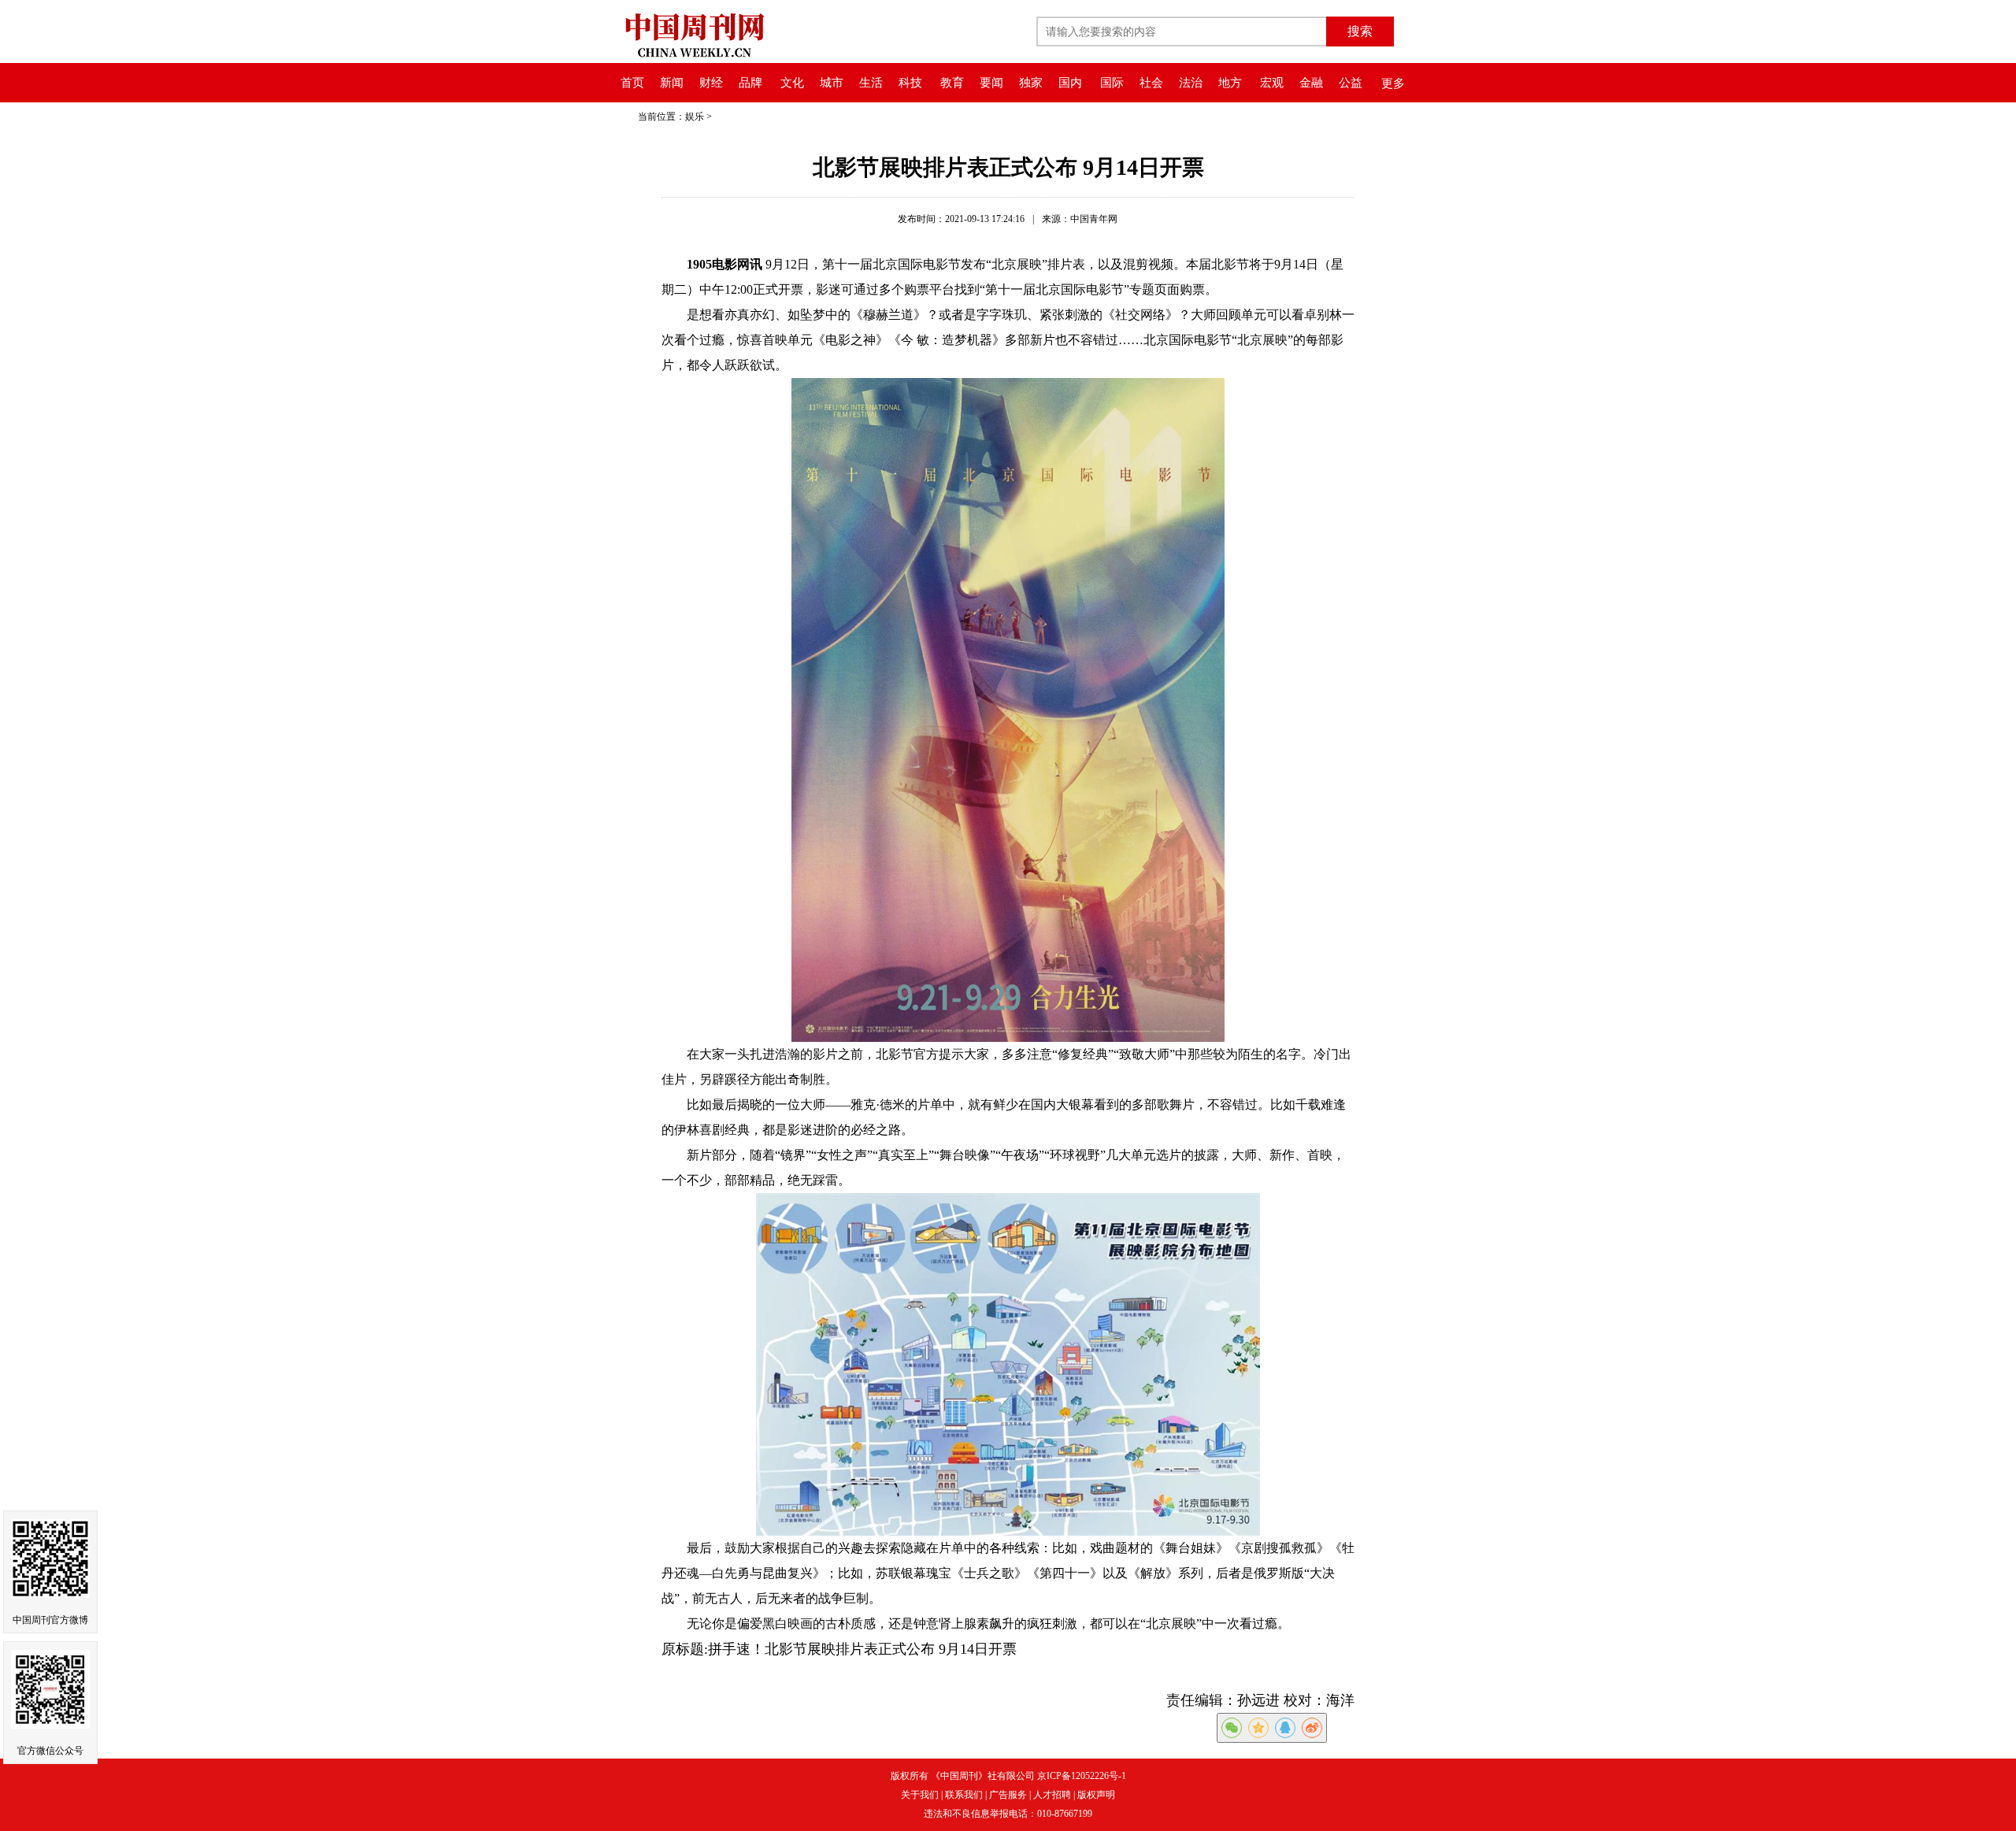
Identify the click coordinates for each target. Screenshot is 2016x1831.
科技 (910, 83)
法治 (1191, 83)
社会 (1151, 83)
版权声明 (1096, 1795)
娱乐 (695, 117)
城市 (832, 83)
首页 (632, 83)
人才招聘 (1052, 1795)
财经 (711, 83)
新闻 (672, 83)
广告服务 (1008, 1795)
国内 (1070, 83)
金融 (1311, 83)
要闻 (991, 83)
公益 (1351, 83)
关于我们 (920, 1795)
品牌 (750, 83)
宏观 (1272, 83)
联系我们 (964, 1795)
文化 (792, 83)
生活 (871, 83)
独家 (1031, 83)
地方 (1230, 83)
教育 (952, 83)
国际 (1112, 83)
